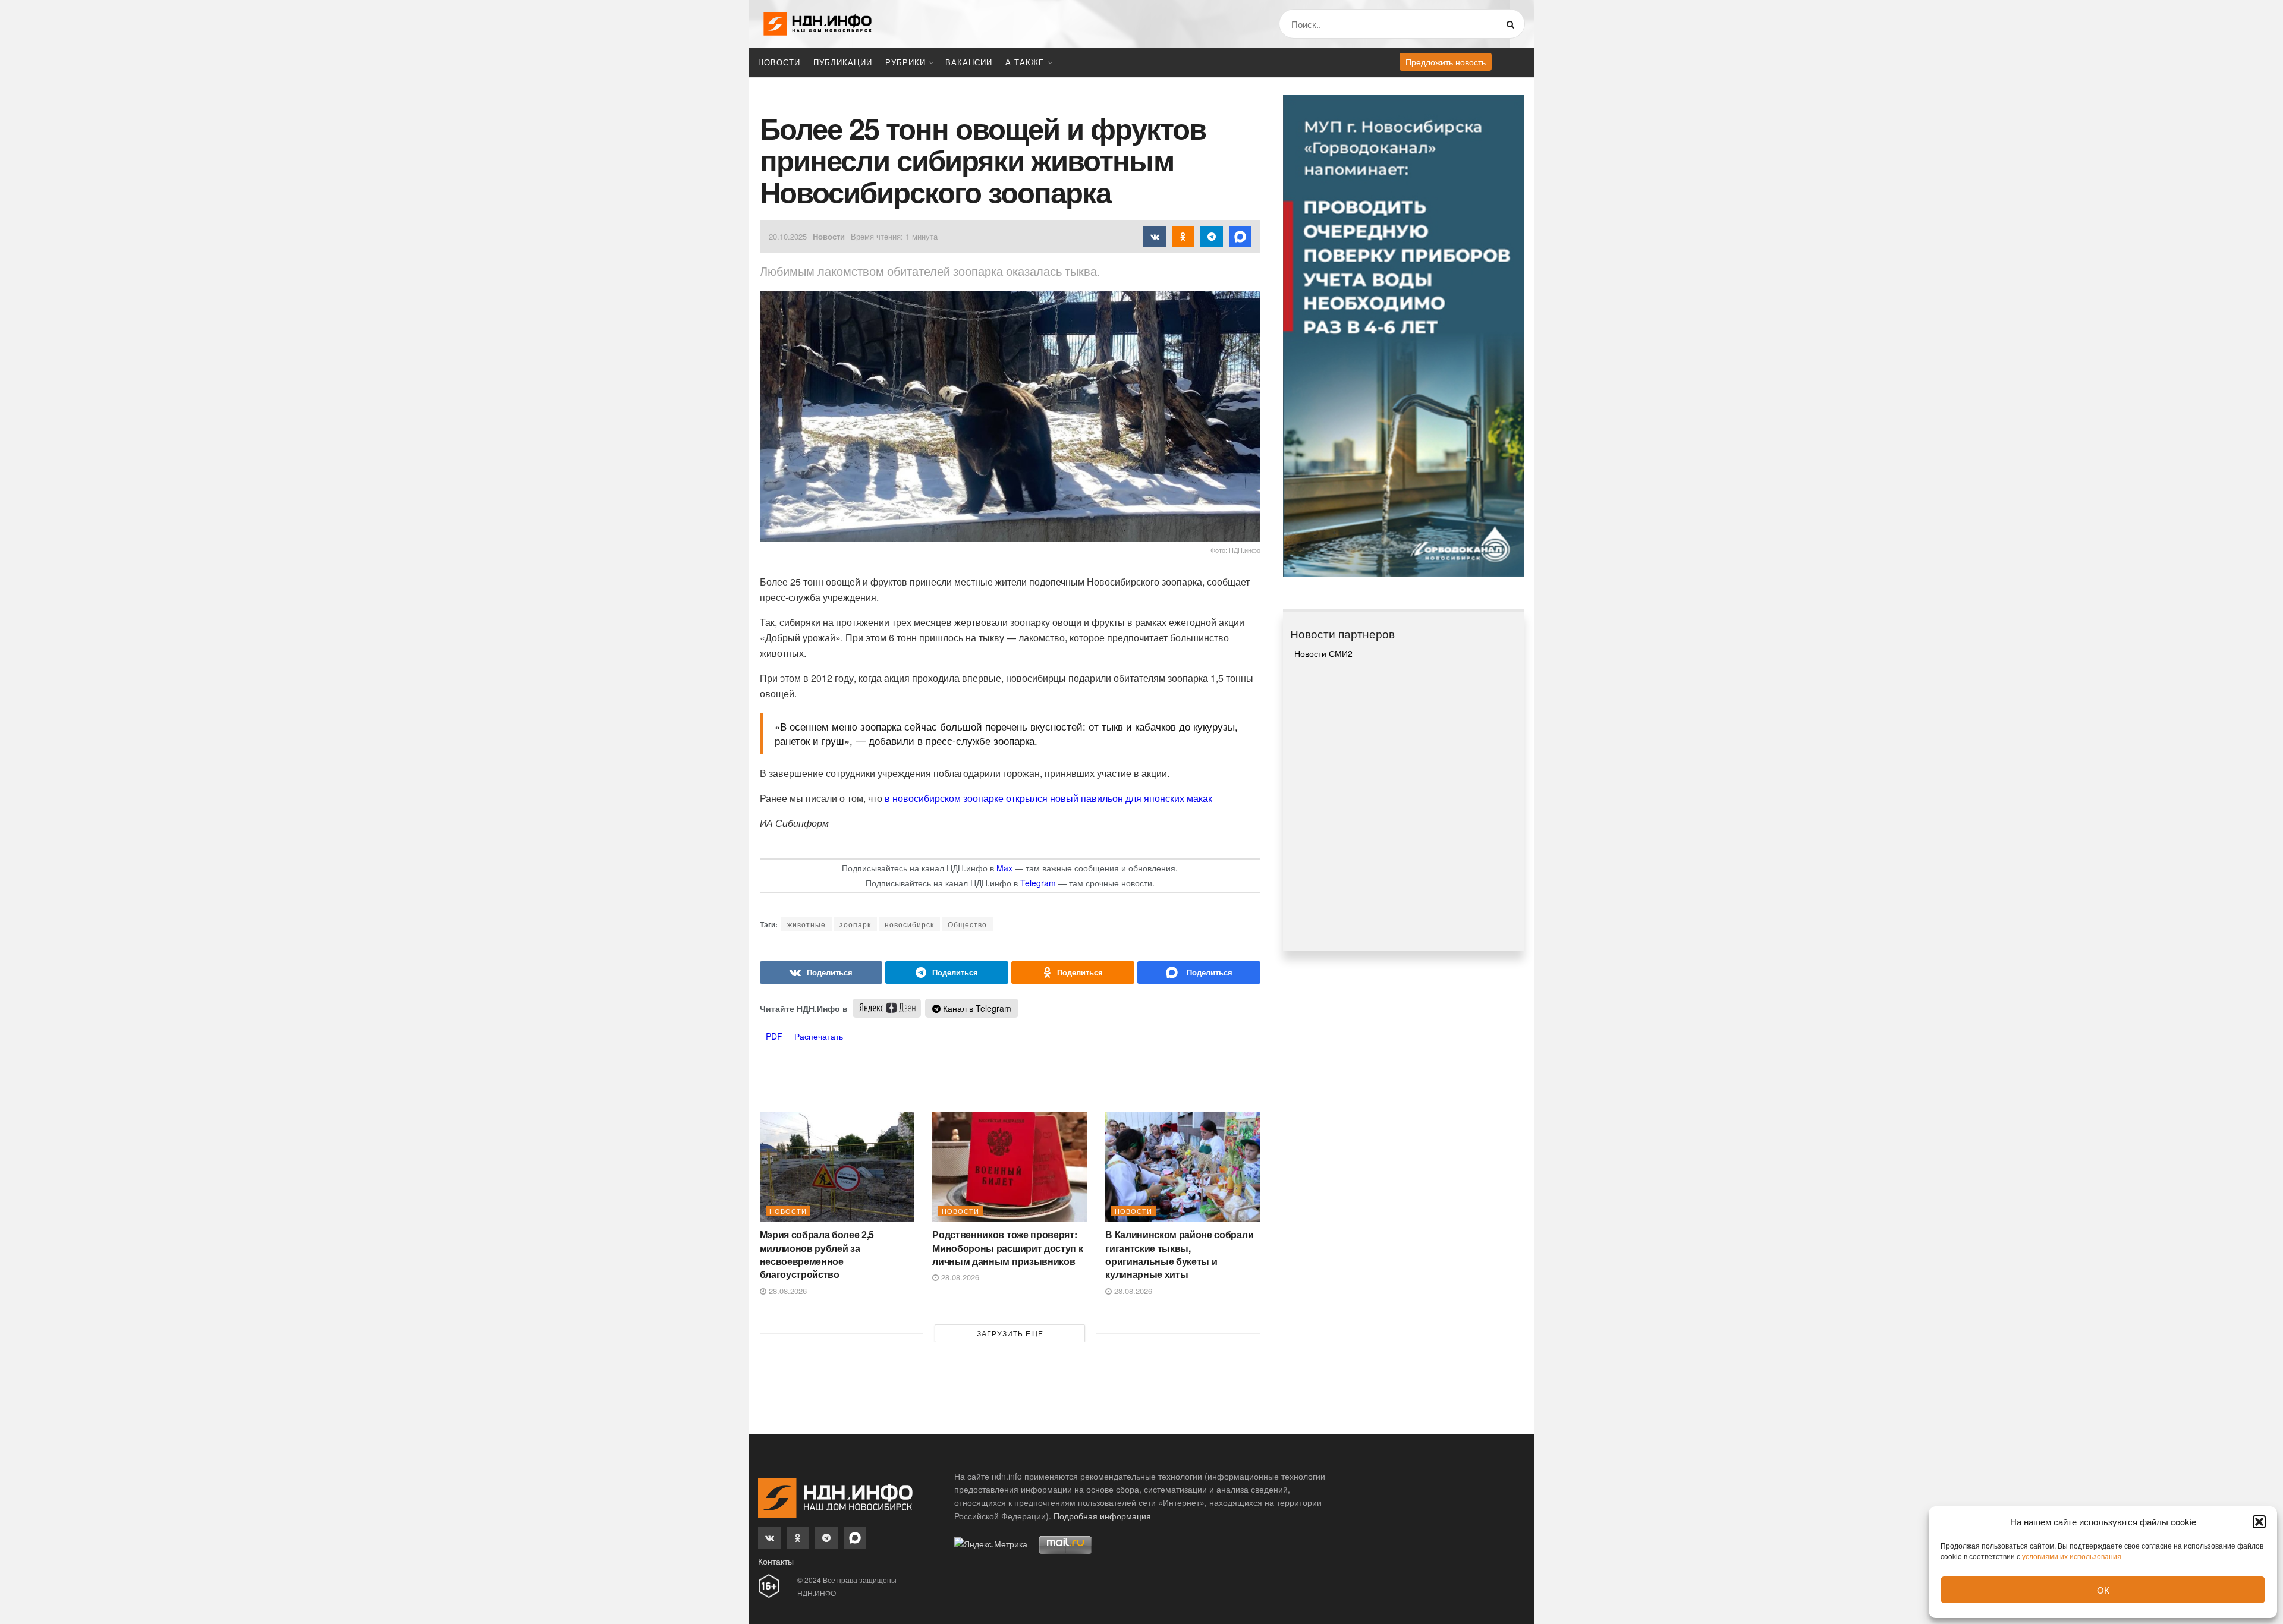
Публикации (843, 62)
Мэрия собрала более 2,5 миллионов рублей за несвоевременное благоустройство (817, 1254)
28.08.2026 (787, 1291)
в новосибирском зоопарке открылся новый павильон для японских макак (1048, 798)
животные (806, 924)
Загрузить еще (1010, 1333)
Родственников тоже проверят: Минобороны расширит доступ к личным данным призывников (1007, 1248)
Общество (967, 924)
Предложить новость (1446, 62)
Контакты (776, 1561)
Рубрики (905, 62)
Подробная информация (1102, 1516)
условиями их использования (2072, 1556)
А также (1025, 62)
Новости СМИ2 (1323, 653)
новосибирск (909, 924)
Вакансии (969, 62)
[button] (2259, 1522)
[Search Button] (1513, 24)
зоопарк (855, 924)
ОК (2103, 1590)
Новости (779, 62)
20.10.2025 (788, 236)
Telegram (1038, 883)
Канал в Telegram (976, 1008)
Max (1004, 868)
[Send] (1199, 972)
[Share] (821, 972)
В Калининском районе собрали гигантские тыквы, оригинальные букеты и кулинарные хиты (1179, 1254)
